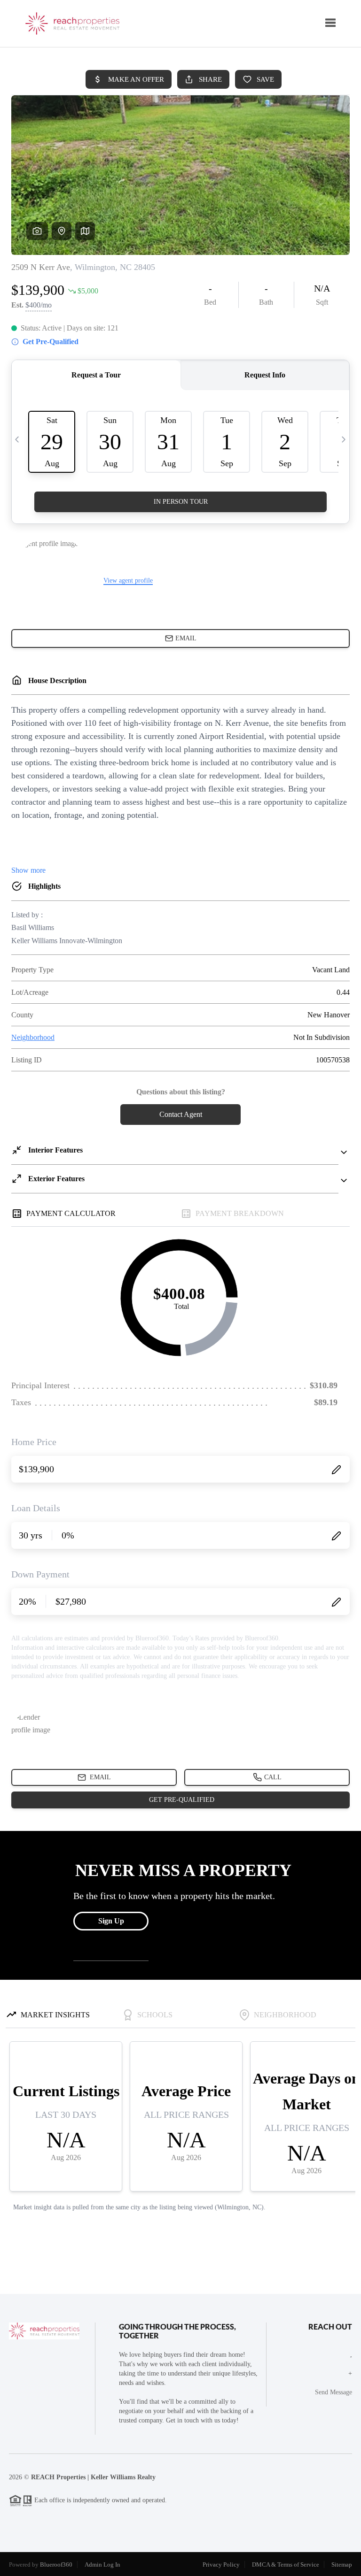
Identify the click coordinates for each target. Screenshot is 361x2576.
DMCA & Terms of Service (286, 2564)
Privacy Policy (221, 2564)
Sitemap (342, 2564)
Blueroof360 (56, 2564)
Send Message (334, 2392)
